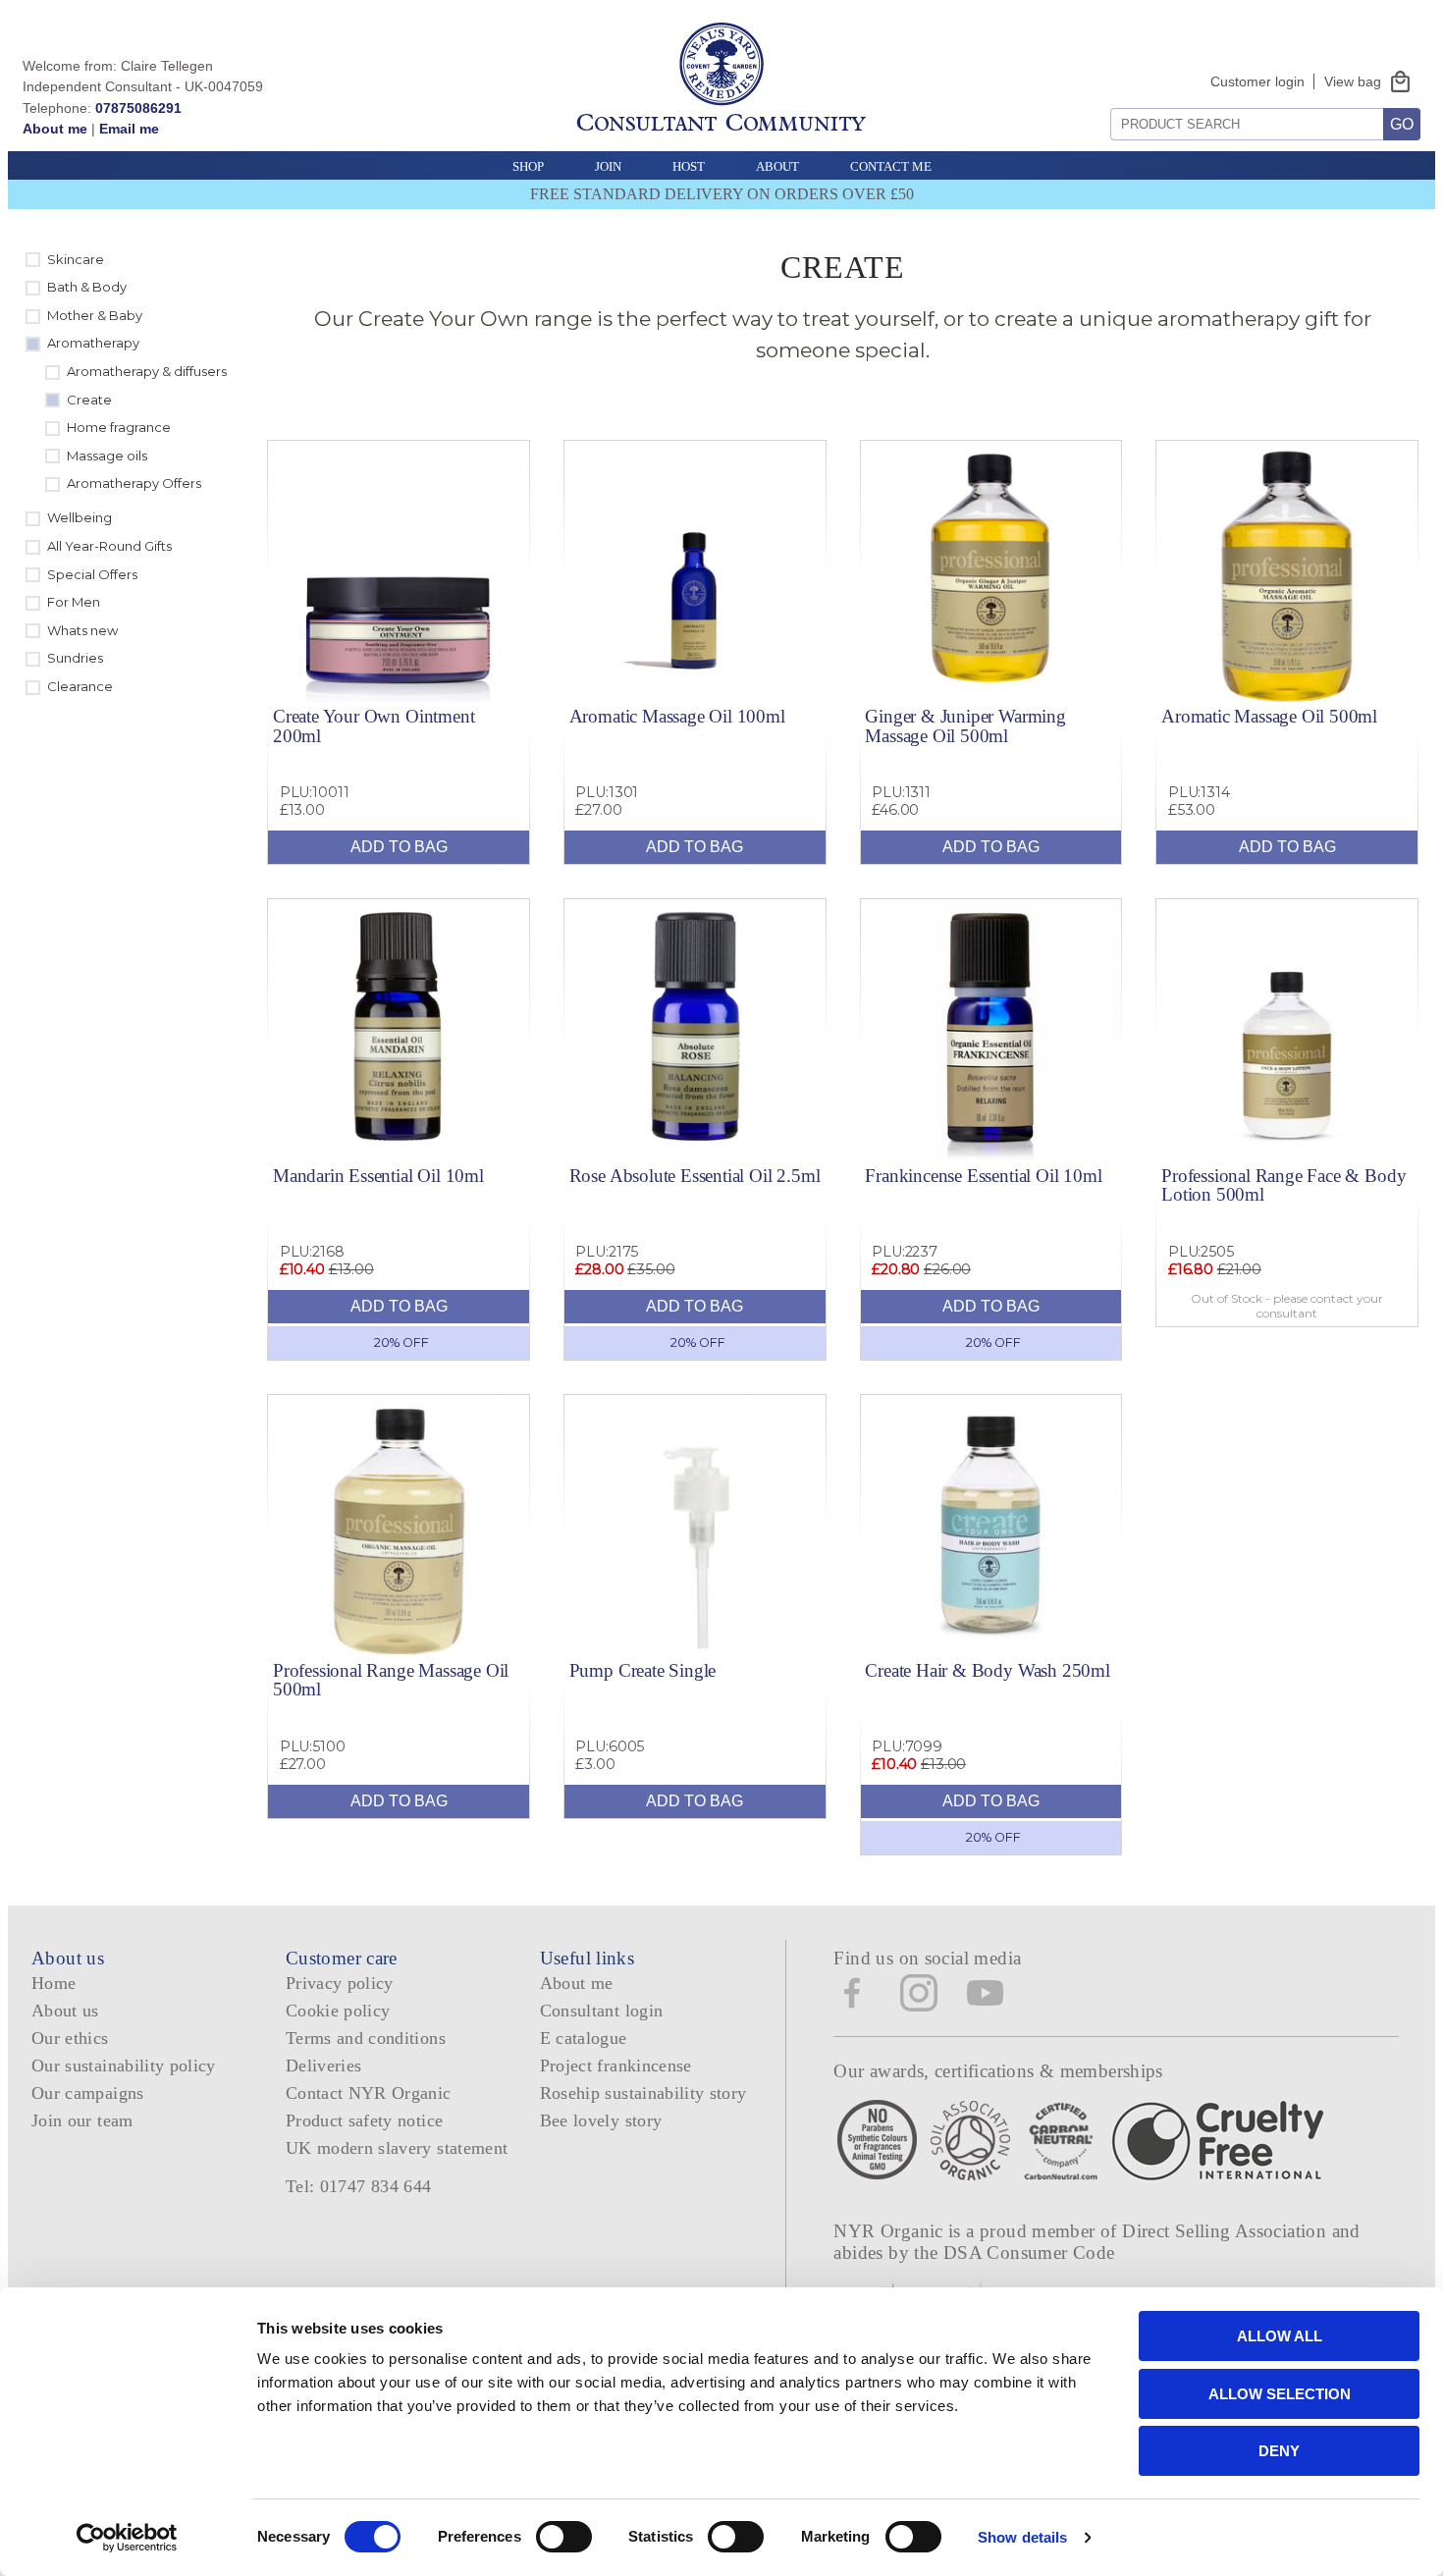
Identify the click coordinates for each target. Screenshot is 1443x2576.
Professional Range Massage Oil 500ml (391, 1680)
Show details (1022, 2537)
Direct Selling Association (1227, 2231)
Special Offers (92, 574)
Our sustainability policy (124, 2066)
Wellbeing (80, 517)
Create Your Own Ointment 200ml (374, 725)
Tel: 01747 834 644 (359, 2186)
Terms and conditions (366, 2038)
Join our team (82, 2120)
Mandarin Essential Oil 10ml (378, 1176)
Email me (129, 129)
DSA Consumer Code (1029, 2253)
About (777, 166)
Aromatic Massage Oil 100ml (677, 716)
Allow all (1280, 2336)
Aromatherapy (93, 343)
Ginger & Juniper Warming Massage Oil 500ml (965, 725)
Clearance (80, 686)
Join (608, 166)
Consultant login (602, 2011)
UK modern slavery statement (397, 2148)
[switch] (564, 2537)
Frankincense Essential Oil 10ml (983, 1176)
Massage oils (107, 456)
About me (55, 129)
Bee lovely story (601, 2120)
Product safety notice (364, 2120)
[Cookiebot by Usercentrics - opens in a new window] (127, 2538)
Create (89, 400)
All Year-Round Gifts (109, 546)
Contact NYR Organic (369, 2093)
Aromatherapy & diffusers (147, 371)
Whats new (82, 630)
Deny (1279, 2451)
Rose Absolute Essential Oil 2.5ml (695, 1176)
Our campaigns (88, 2093)
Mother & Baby (95, 315)
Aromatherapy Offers (134, 483)
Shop (528, 166)
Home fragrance (119, 427)
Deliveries (324, 2066)
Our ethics (70, 2038)
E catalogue (584, 2038)
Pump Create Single (643, 1670)
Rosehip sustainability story (643, 2093)
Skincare (76, 259)
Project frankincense (616, 2066)
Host (689, 166)
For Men (74, 602)
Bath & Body (87, 287)
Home (53, 1983)
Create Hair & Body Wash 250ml (987, 1670)
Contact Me (891, 166)
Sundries (75, 658)
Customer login (1257, 81)
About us (65, 2011)
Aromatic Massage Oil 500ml (1269, 716)
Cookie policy (338, 2011)
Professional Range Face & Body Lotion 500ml (1283, 1185)
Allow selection (1280, 2394)
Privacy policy (340, 1983)
